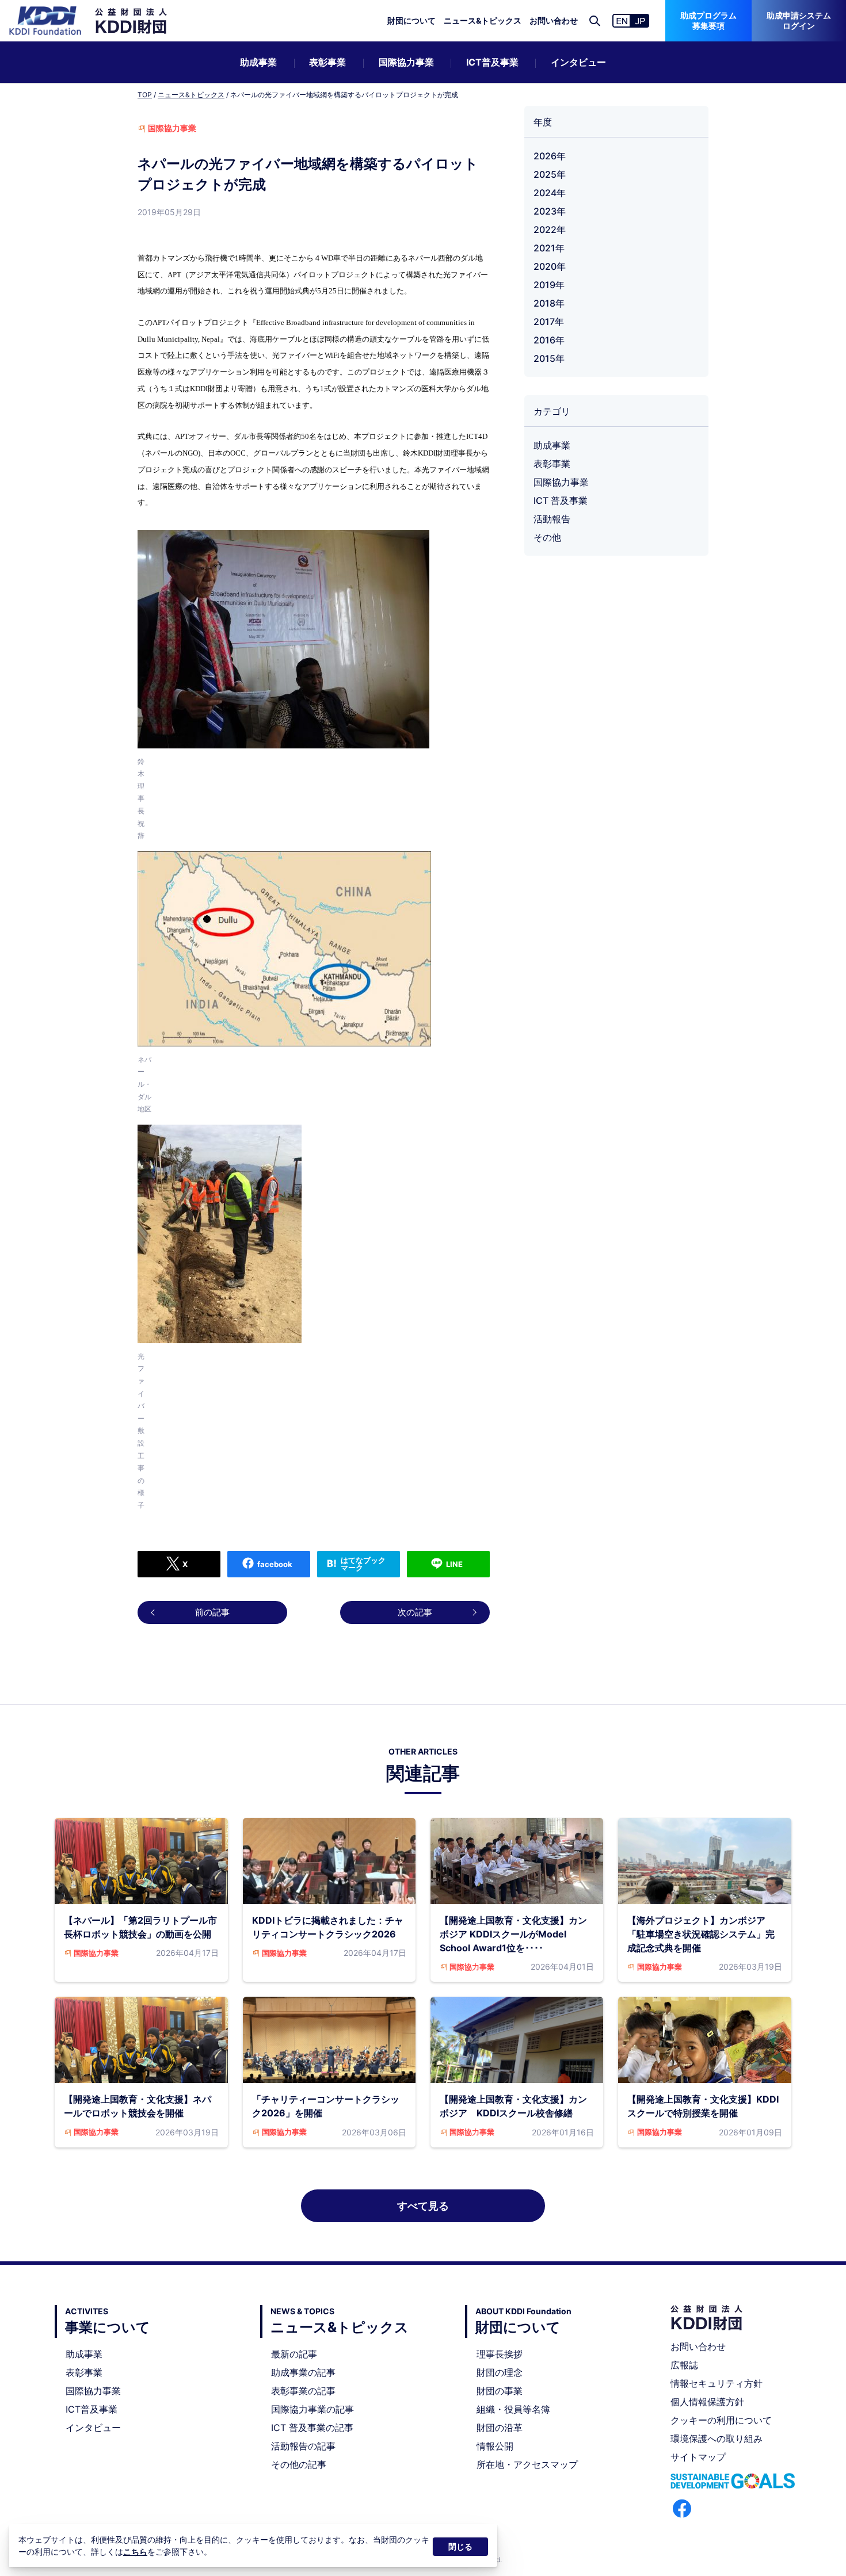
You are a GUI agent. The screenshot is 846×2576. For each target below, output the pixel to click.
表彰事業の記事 (303, 2391)
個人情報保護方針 (707, 2402)
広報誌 (684, 2365)
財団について (411, 20)
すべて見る (423, 2206)
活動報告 (552, 519)
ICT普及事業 (492, 62)
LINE (454, 1564)
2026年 (550, 156)
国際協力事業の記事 (313, 2409)
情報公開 (495, 2446)
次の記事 (415, 1612)
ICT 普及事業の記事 (312, 2428)
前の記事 (212, 1612)
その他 (547, 537)
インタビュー (578, 62)
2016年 (549, 340)
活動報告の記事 (303, 2446)
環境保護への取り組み (717, 2439)
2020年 (550, 266)
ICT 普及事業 (561, 500)
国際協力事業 (406, 62)
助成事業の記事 (303, 2372)
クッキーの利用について (721, 2420)
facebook (275, 1564)
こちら (135, 2552)
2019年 (549, 285)
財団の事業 (500, 2391)
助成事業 (258, 62)
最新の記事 (294, 2354)
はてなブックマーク (363, 1564)
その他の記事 (299, 2464)
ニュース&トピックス (483, 20)
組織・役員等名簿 (513, 2409)
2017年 (549, 322)
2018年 (549, 303)
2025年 (550, 174)
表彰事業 (327, 62)
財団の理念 (500, 2372)
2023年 (550, 211)
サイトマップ (698, 2457)
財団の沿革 (500, 2428)
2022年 (550, 230)
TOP (145, 95)
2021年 (549, 248)
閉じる (460, 2546)
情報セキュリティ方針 (717, 2383)
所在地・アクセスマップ (527, 2464)
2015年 (549, 358)
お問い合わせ (554, 20)
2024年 (550, 193)
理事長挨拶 (500, 2354)
